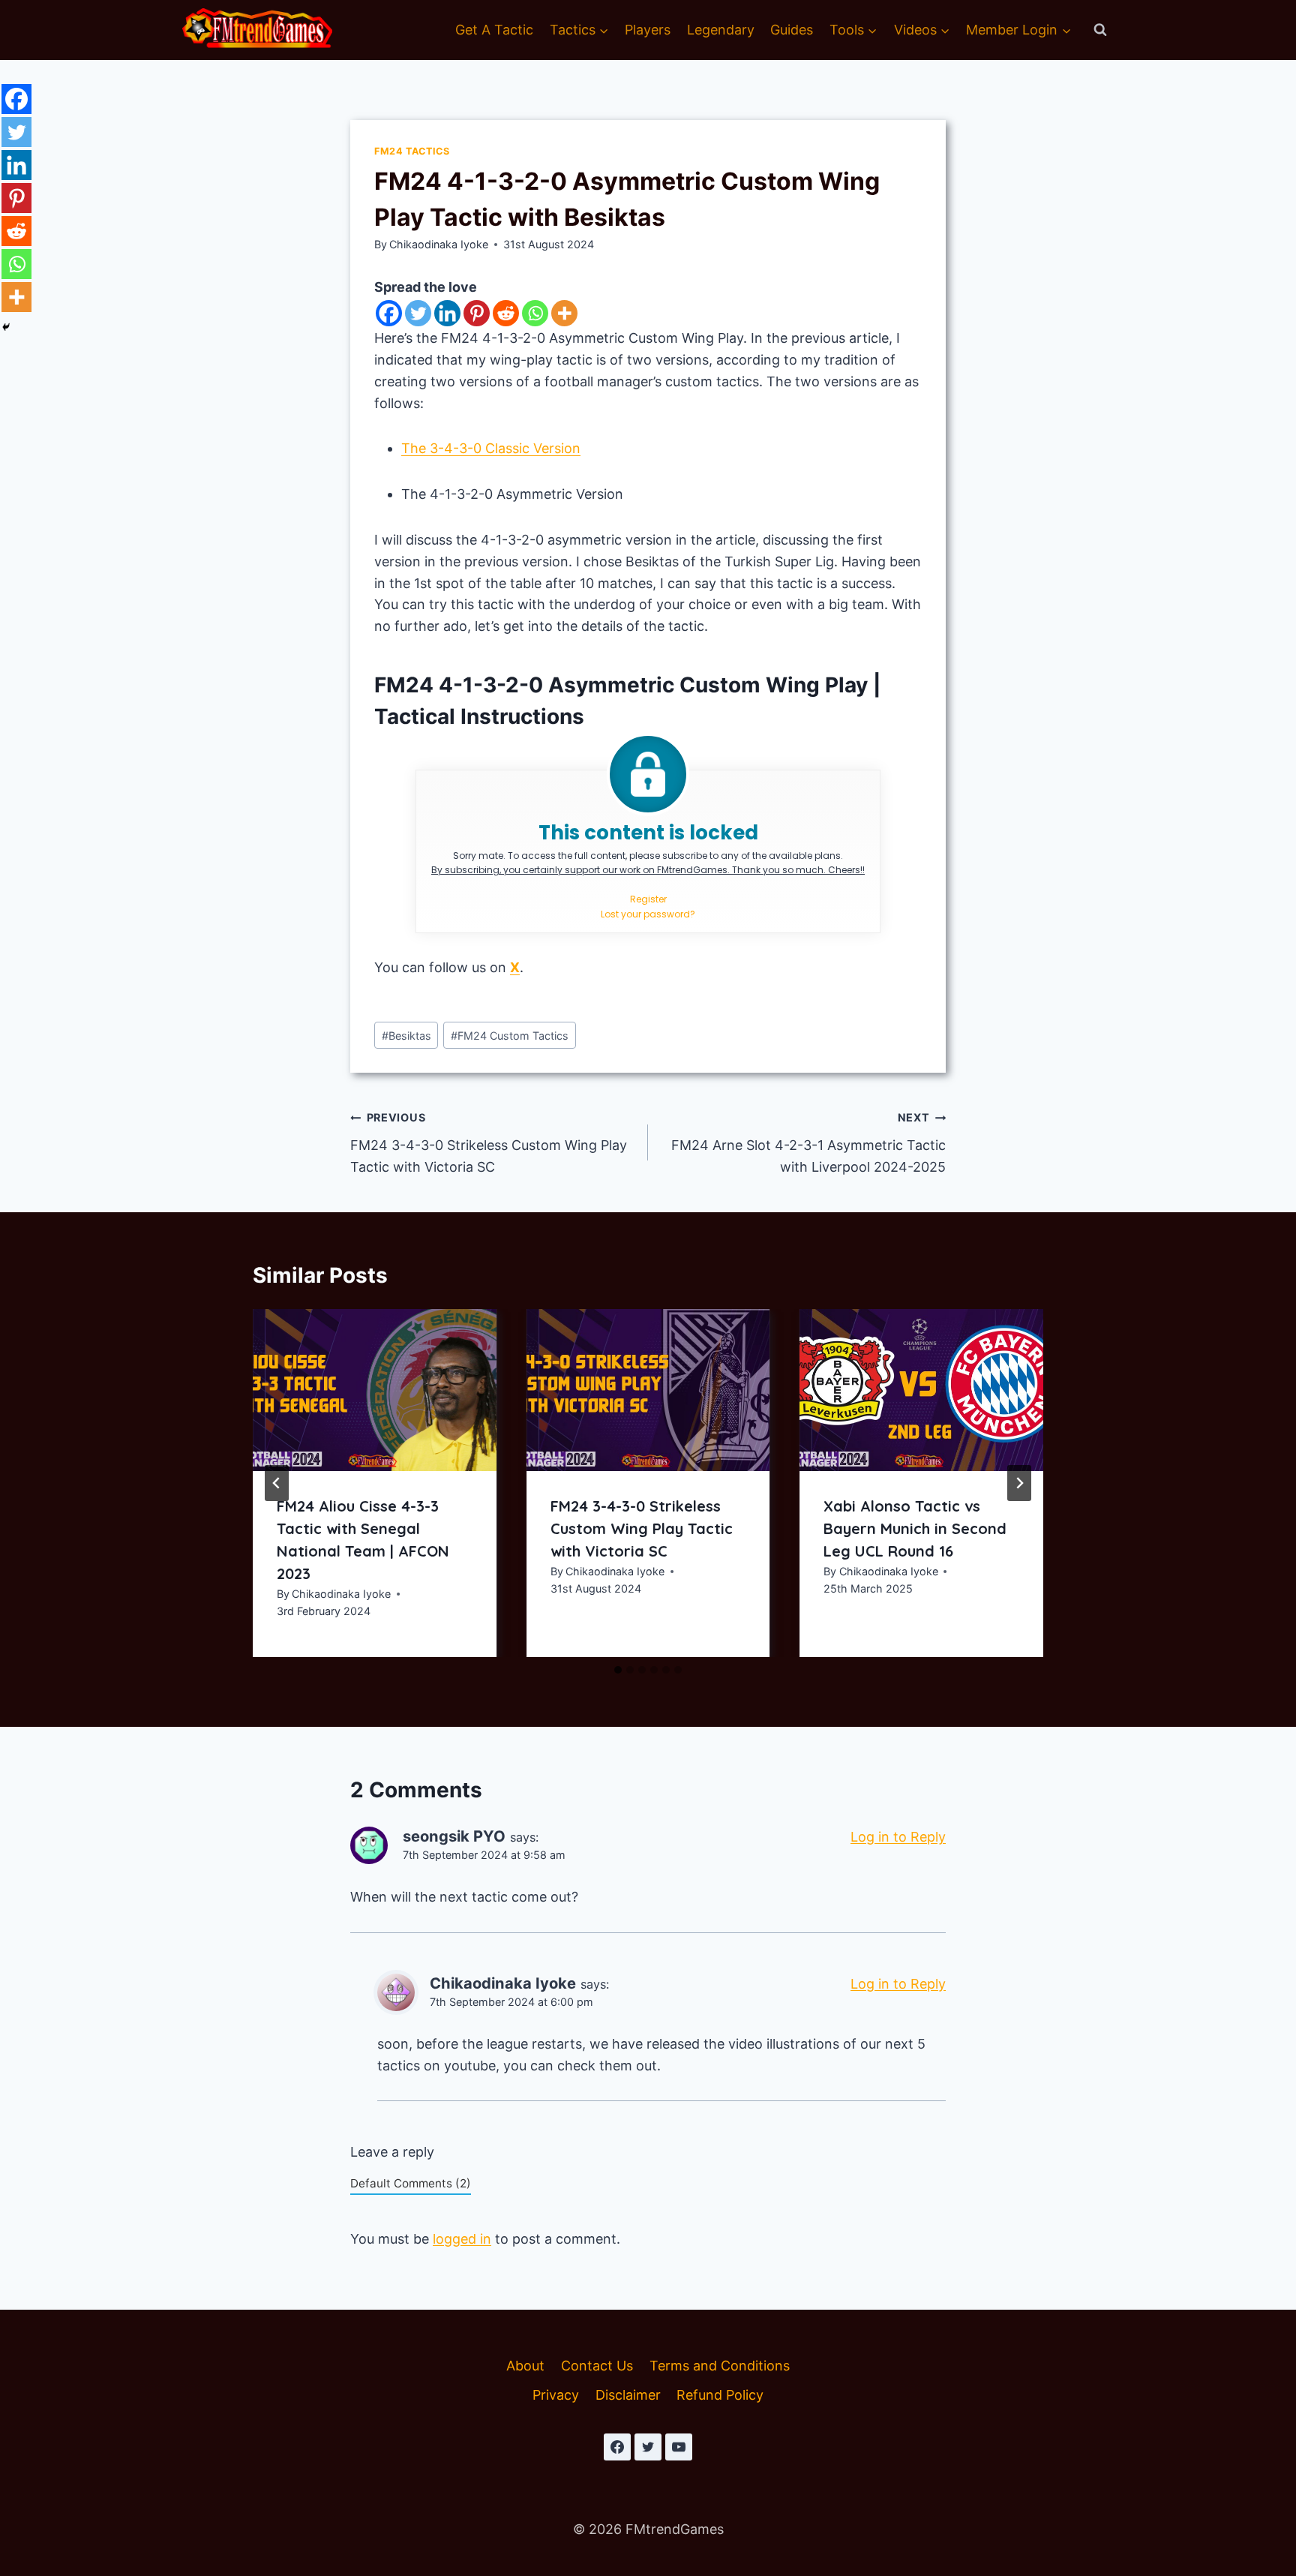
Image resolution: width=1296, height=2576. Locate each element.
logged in (462, 2239)
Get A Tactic (494, 30)
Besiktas (406, 1036)
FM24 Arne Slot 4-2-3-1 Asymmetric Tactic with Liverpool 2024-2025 (808, 1143)
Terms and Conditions (720, 2366)
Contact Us (597, 2366)
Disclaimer (628, 2395)
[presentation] (375, 1390)
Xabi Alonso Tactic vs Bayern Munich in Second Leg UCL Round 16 (915, 1528)
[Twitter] (418, 313)
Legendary (721, 30)
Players (648, 30)
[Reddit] (506, 313)
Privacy (556, 2395)
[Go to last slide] (277, 1483)
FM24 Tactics (412, 151)
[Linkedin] (447, 313)
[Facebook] (389, 313)
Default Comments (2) (411, 2183)
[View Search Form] (1100, 30)
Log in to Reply (898, 1837)
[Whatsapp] (535, 313)
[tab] (618, 1670)
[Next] (1019, 1483)
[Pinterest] (477, 313)
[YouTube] (679, 2447)
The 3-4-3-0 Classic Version (491, 448)
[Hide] (6, 327)
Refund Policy (720, 2395)
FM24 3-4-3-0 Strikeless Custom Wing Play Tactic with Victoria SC (489, 1143)
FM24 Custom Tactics (510, 1036)
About (525, 2366)
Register (648, 899)
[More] (564, 313)
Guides (792, 30)
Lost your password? (648, 914)
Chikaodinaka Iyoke (439, 244)
